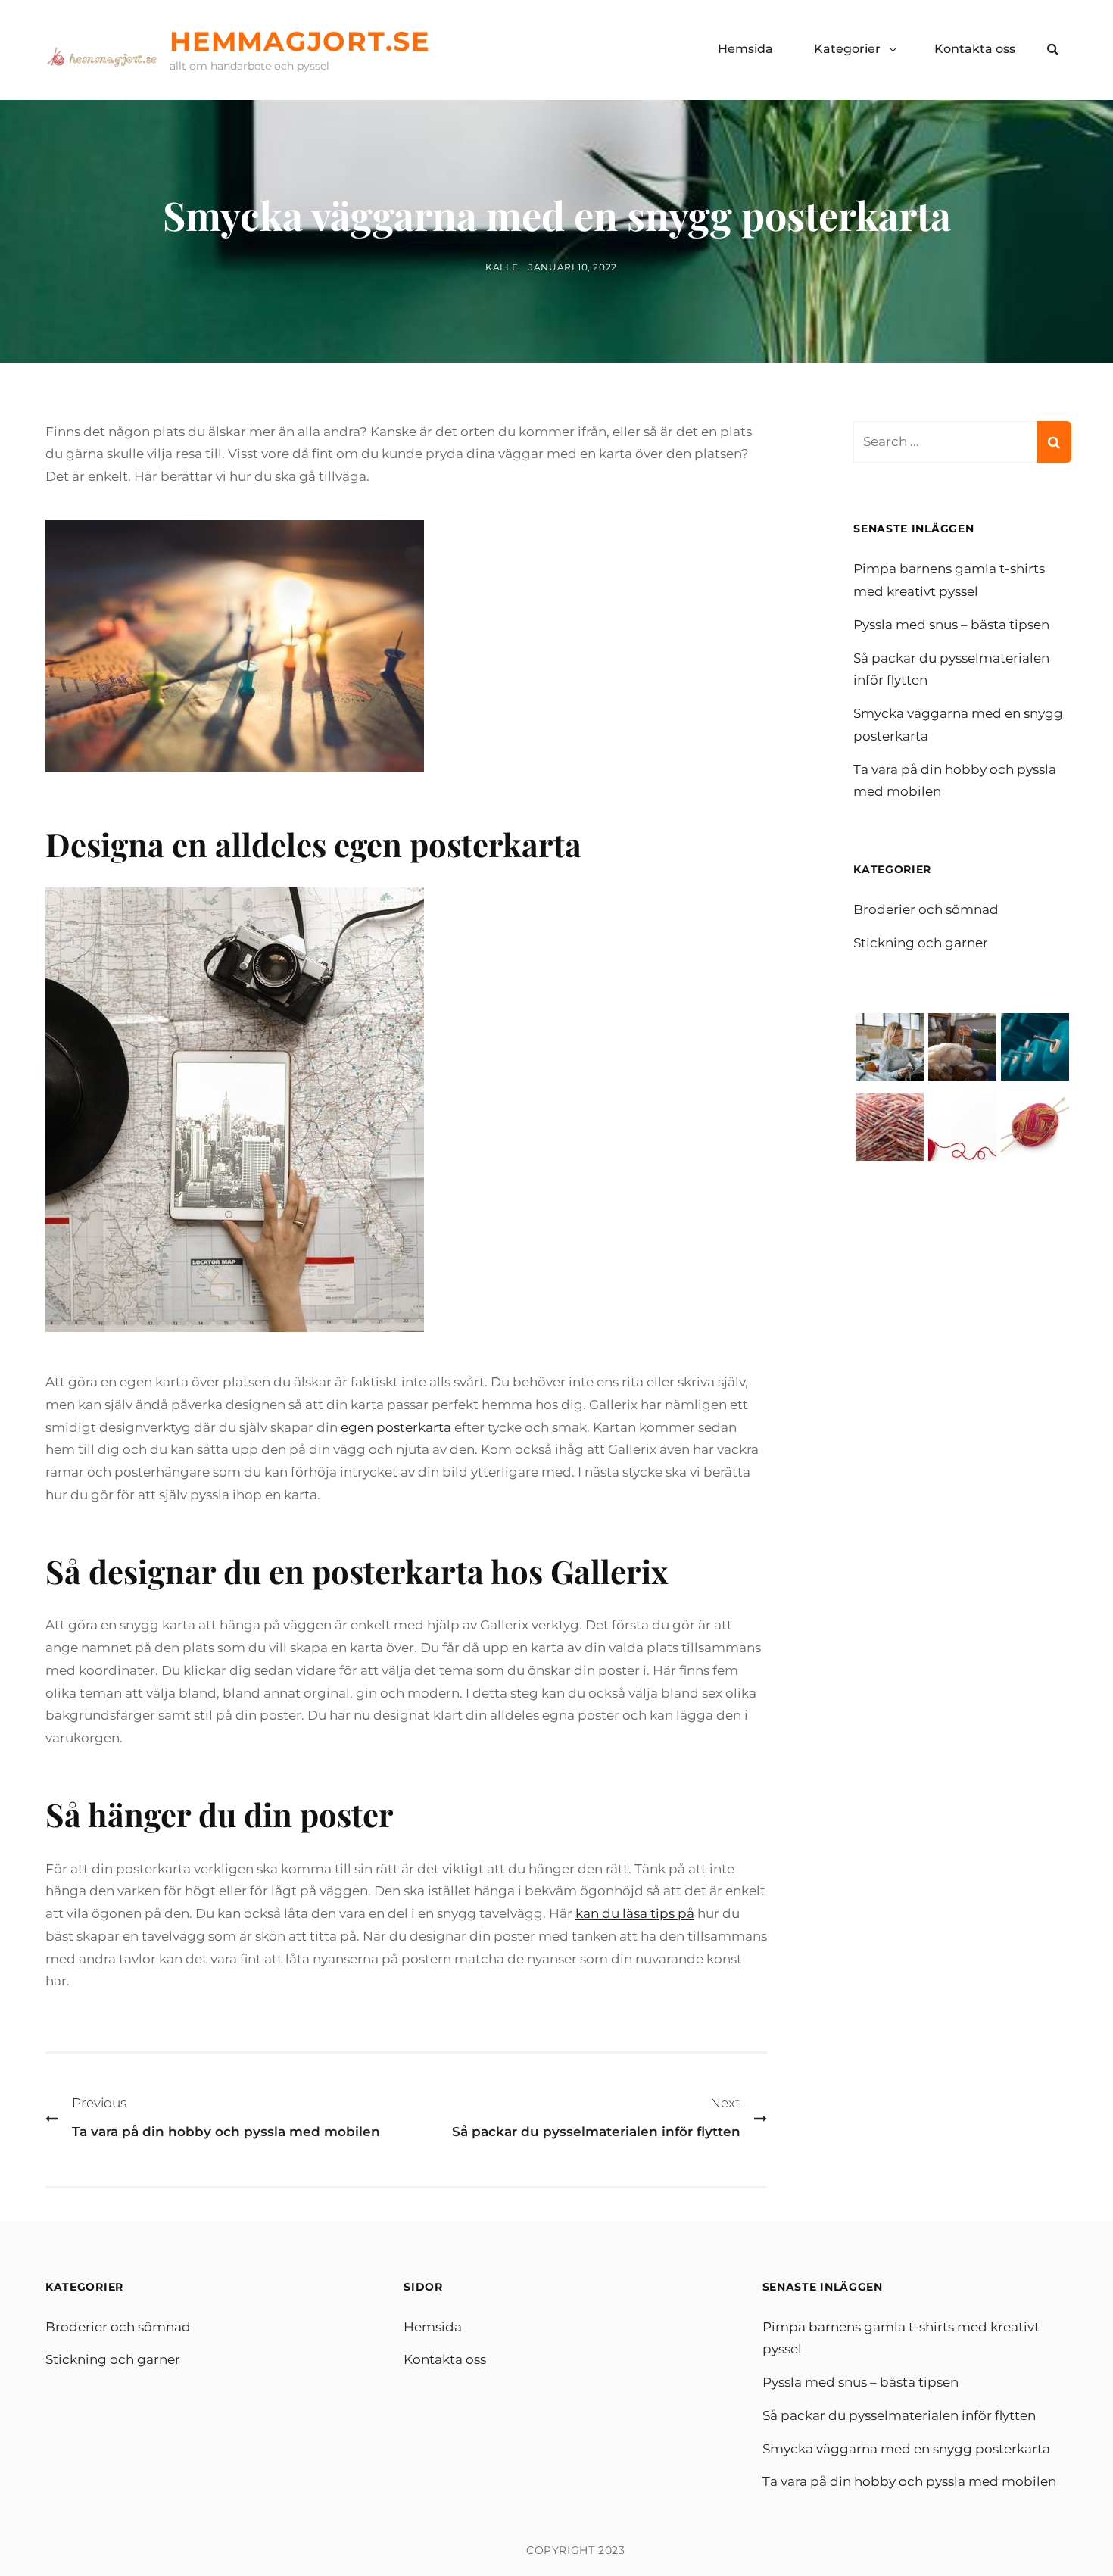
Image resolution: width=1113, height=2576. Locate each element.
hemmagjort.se (300, 41)
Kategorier (847, 49)
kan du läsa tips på (635, 1913)
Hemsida (745, 49)
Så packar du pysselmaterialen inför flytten (899, 2415)
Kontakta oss (975, 49)
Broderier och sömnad (926, 909)
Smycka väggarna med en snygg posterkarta (906, 2449)
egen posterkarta (396, 1427)
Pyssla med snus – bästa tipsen (951, 625)
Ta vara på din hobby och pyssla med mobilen (909, 2481)
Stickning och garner (921, 943)
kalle (502, 267)
